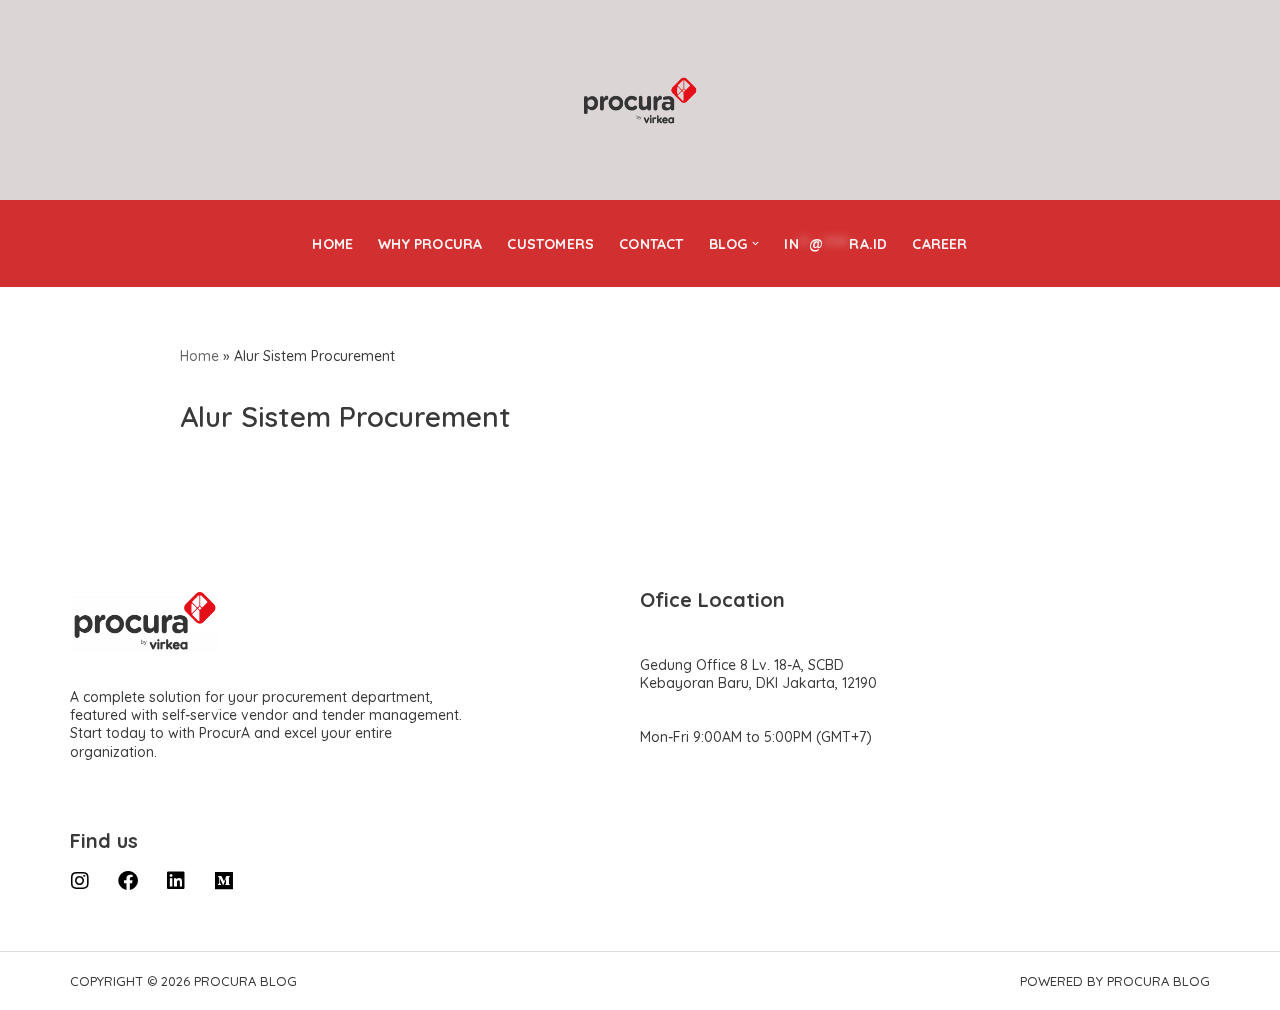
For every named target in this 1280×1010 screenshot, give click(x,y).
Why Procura (430, 244)
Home (332, 244)
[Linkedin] (176, 881)
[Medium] (224, 881)
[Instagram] (80, 881)
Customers (550, 244)
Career (939, 244)
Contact (651, 244)
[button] (755, 243)
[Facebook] (128, 881)
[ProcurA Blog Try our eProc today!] (640, 101)
